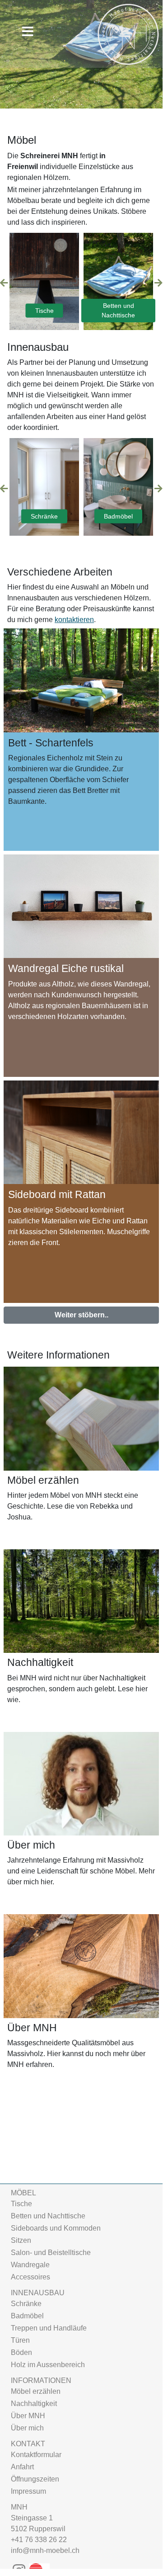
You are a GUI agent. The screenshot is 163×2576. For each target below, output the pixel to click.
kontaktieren (74, 620)
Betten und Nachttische (118, 310)
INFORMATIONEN (41, 2380)
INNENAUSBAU (38, 2293)
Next (158, 283)
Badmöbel (118, 516)
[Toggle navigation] (26, 32)
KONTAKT (28, 2444)
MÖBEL (23, 2193)
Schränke (44, 516)
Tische (44, 310)
